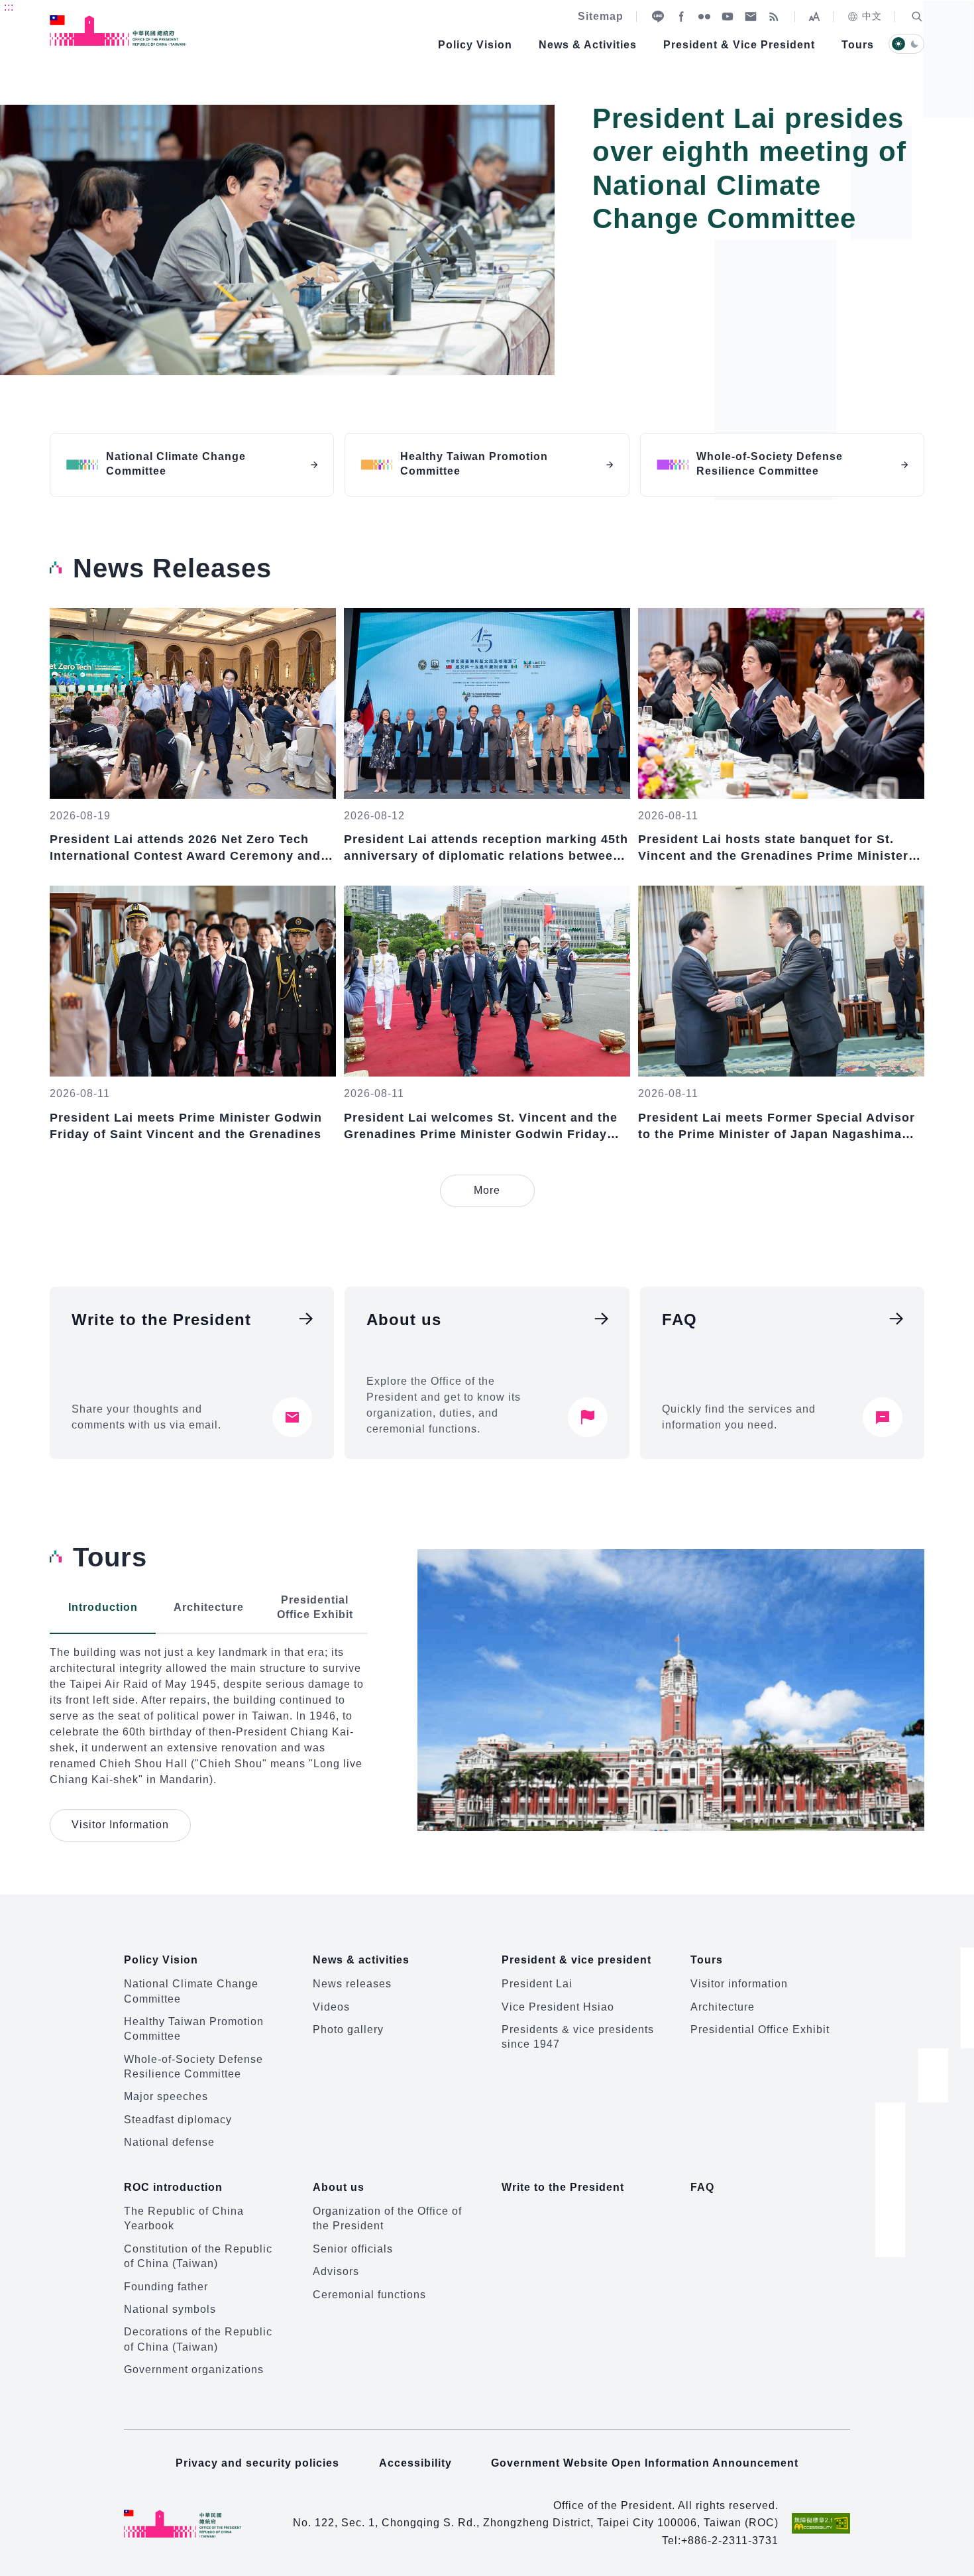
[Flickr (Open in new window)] (704, 17)
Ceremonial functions (369, 2295)
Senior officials (353, 2249)
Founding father (166, 2287)
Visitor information (739, 1984)
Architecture (723, 2007)
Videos (331, 2007)
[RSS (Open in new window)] (774, 17)
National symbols (170, 2309)
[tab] (103, 1608)
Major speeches (166, 2096)
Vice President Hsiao (558, 2007)
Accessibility (415, 2463)
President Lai (537, 1984)
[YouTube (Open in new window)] (728, 17)
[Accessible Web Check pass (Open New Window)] (821, 2523)
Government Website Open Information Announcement (645, 2463)
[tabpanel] (487, 249)
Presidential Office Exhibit (760, 2029)
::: (9, 7)
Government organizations (194, 2370)
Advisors (336, 2271)
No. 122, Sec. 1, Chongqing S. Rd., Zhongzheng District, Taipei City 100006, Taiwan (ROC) (536, 2523)
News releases (352, 1984)
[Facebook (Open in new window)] (681, 17)
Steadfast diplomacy (178, 2120)
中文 (872, 16)
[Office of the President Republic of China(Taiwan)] (118, 30)
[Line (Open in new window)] (658, 17)
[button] (917, 17)
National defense (169, 2142)
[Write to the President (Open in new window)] (751, 17)
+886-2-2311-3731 (730, 2541)
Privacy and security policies (257, 2463)
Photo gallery (348, 2029)
